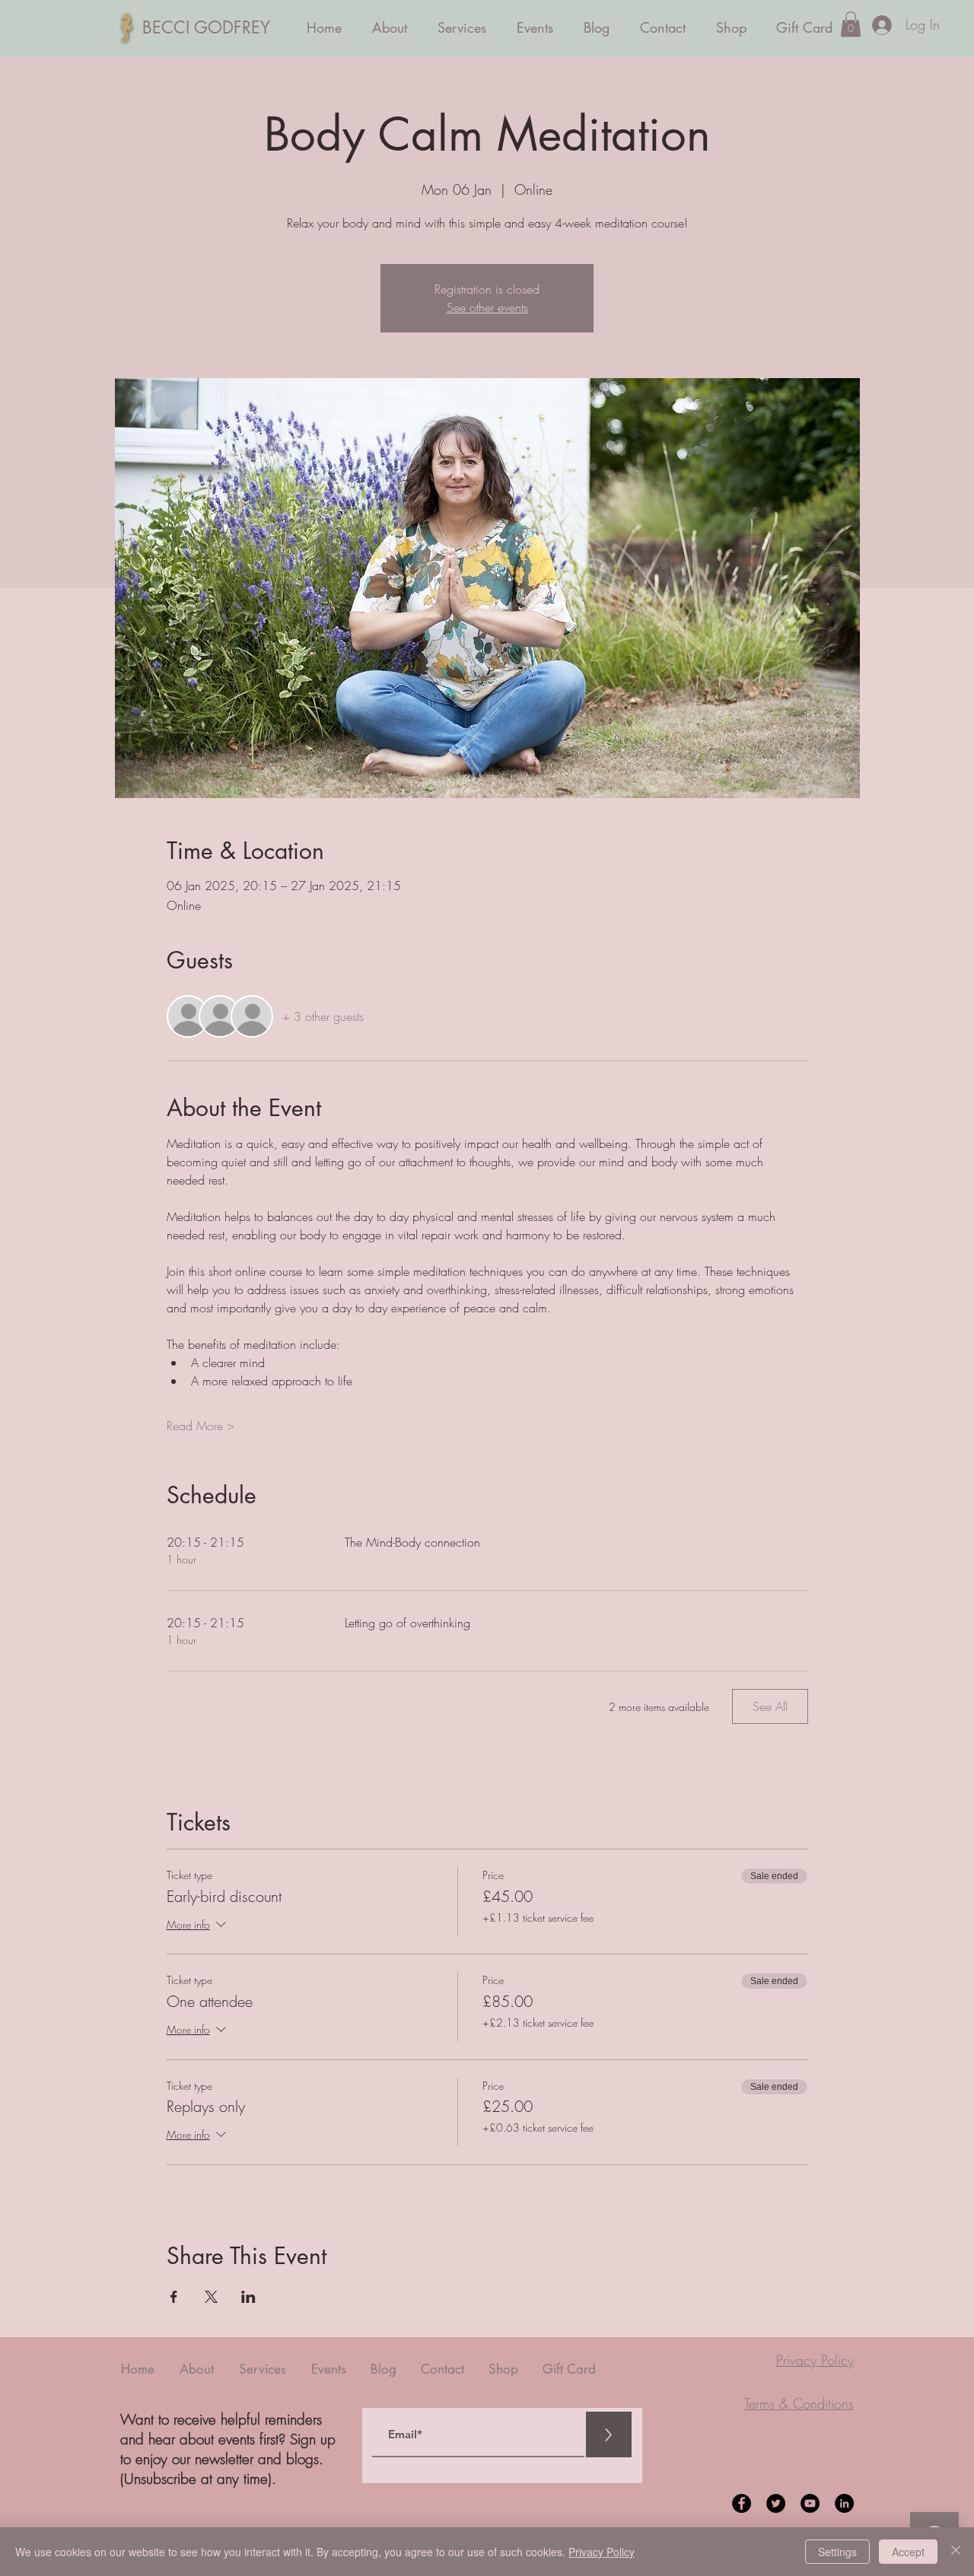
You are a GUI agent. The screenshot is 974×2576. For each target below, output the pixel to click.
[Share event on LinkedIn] (248, 2297)
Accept (908, 2552)
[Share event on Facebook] (174, 2297)
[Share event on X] (211, 2297)
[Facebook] (742, 2503)
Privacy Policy (815, 2360)
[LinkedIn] (844, 2503)
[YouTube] (810, 2503)
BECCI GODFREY (206, 27)
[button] (851, 24)
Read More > (201, 1426)
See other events (487, 307)
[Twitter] (776, 2503)
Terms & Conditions (799, 2403)
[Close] (956, 2552)
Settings (837, 2552)
